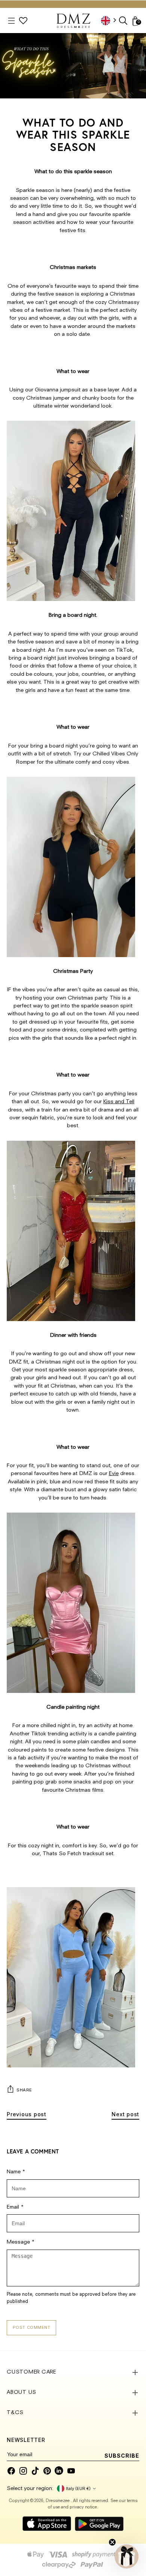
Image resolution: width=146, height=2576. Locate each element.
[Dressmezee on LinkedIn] (59, 2471)
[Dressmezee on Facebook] (11, 2471)
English (111, 20)
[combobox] (111, 20)
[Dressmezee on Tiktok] (35, 2471)
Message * (21, 2242)
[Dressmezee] (73, 21)
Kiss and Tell (119, 1102)
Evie (114, 1474)
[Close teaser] (112, 2542)
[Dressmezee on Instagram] (23, 2471)
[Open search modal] (124, 21)
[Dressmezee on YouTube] (71, 2471)
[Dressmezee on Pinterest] (47, 2471)
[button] (127, 2556)
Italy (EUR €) (78, 2488)
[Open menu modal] (11, 21)
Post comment (32, 2327)
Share (24, 2090)
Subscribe (122, 2456)
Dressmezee (58, 2501)
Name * (16, 2172)
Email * (15, 2207)
